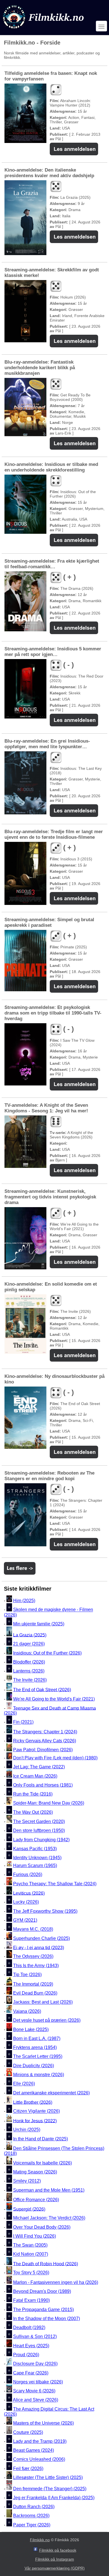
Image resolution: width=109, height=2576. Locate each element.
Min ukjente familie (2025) (39, 1624)
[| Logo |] (44, 30)
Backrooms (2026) (31, 2516)
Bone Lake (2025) (31, 2029)
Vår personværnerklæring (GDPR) (55, 2568)
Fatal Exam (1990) (31, 2301)
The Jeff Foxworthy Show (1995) (45, 1911)
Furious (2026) (28, 1874)
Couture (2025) (28, 2432)
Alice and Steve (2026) (35, 2400)
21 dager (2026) (29, 1644)
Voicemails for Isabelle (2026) (42, 2163)
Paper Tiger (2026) (32, 2525)
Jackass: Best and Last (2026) (43, 2002)
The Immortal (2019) (33, 1984)
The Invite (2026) (30, 1680)
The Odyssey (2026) (33, 1957)
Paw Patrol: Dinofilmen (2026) (43, 1750)
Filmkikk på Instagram (55, 2559)
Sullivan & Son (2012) (35, 2337)
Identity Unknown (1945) (37, 1858)
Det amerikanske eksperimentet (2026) (51, 2093)
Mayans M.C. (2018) (33, 1929)
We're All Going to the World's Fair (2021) (54, 1699)
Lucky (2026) (26, 1902)
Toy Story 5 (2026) (31, 2273)
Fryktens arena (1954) (35, 2047)
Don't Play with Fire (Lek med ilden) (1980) (55, 1758)
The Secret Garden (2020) (39, 1821)
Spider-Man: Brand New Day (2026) (49, 1803)
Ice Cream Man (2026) (35, 1776)
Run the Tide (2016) (33, 1794)
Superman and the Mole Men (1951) (49, 2190)
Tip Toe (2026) (27, 1975)
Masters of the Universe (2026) (43, 2423)
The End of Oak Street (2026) (42, 1689)
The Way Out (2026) (33, 1812)
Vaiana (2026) (27, 2011)
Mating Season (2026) (35, 2172)
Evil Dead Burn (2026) (35, 1993)
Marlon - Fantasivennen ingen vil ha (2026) (56, 2282)
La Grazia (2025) (30, 1635)
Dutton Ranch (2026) (34, 2507)
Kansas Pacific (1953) (35, 1849)
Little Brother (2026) (33, 2102)
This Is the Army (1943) (36, 1966)
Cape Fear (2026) (31, 2373)
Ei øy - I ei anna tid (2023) (39, 1947)
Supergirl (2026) (29, 2209)
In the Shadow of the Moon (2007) (47, 2319)
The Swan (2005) (30, 2245)
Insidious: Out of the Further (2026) (47, 1653)
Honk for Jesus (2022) (35, 2121)
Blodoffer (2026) (29, 1662)
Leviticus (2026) (29, 1893)
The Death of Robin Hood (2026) (46, 2264)
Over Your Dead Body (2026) (42, 2227)
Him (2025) (24, 1601)
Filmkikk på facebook (58, 2550)
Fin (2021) (23, 1722)
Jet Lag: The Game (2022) (39, 1767)
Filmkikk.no (40, 2540)
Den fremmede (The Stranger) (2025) (50, 2489)
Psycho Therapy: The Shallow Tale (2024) (55, 1884)
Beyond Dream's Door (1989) (42, 2291)
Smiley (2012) (27, 2181)
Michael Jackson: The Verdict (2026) (49, 2218)
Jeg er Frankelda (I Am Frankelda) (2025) (54, 2498)
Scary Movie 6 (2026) (34, 2391)
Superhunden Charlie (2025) (42, 1938)
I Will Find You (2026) (35, 2236)
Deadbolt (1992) (29, 2327)
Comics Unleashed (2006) (39, 2460)
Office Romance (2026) (36, 2200)
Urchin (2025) (27, 2130)
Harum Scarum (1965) (35, 1865)
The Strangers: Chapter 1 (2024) (45, 1732)
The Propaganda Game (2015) (43, 2310)
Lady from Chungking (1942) (41, 1840)
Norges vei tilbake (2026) (38, 2382)
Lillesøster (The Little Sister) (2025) (48, 2477)
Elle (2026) (24, 2084)
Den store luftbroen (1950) (39, 1831)
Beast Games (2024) (34, 2450)
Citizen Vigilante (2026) (36, 2111)
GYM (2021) (25, 1920)
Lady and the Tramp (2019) (40, 2441)
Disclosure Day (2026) (35, 2364)
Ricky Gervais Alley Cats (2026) (45, 1741)
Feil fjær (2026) (28, 2468)
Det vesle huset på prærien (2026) (47, 2020)
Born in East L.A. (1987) (37, 2038)
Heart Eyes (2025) (31, 2346)
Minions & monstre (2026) (39, 2075)
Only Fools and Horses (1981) (43, 1785)
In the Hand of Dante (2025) (41, 2139)
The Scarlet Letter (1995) (38, 2057)
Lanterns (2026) (29, 1671)
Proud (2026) (26, 2355)
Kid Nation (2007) (31, 2254)
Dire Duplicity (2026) (34, 2066)
